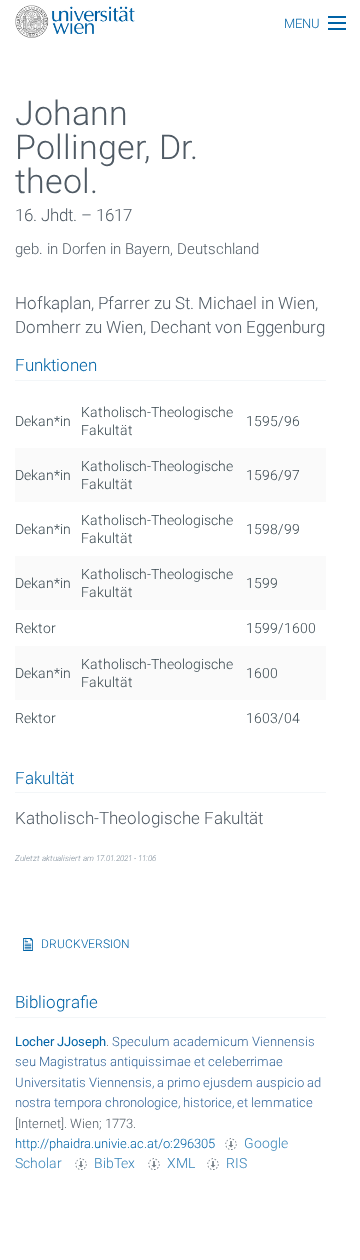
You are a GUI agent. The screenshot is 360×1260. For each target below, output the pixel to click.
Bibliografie (56, 1002)
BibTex (114, 1163)
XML (181, 1163)
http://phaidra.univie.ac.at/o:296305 (115, 1143)
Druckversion (85, 944)
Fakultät (44, 779)
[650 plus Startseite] (180, 23)
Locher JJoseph (60, 1041)
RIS (236, 1163)
